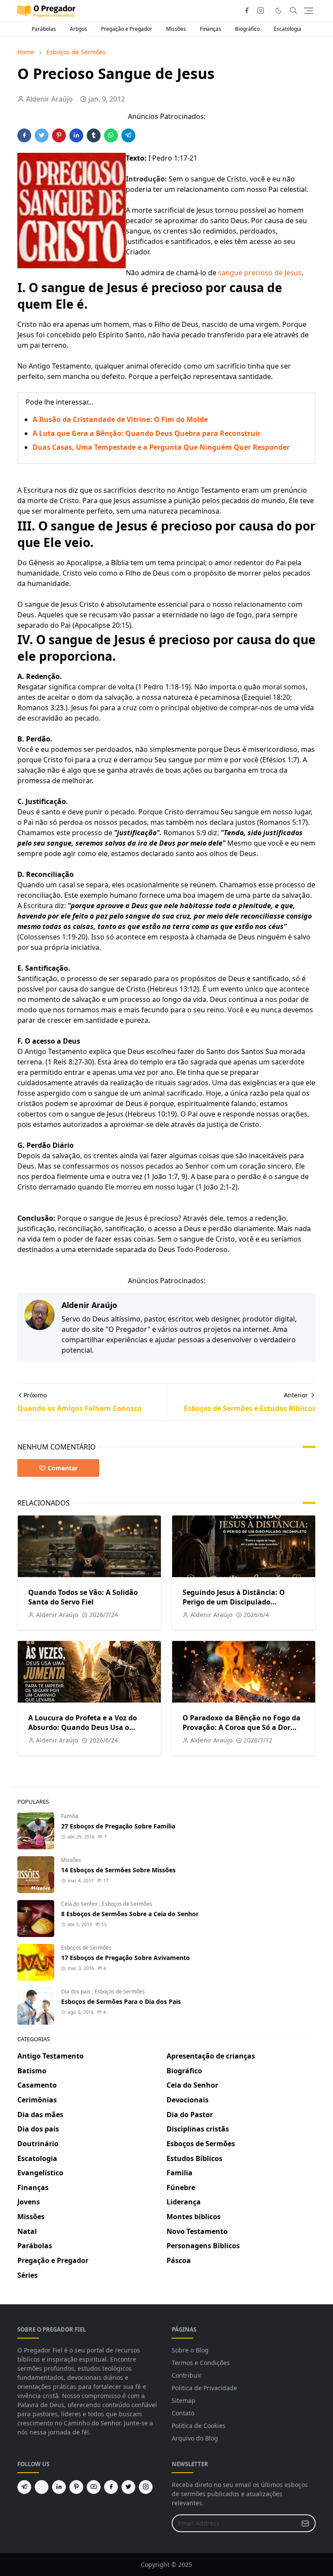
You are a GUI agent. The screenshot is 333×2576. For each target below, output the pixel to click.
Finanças (211, 29)
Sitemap (184, 2400)
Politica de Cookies (199, 2426)
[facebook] (247, 10)
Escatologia (287, 29)
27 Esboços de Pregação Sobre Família (118, 1826)
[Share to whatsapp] (111, 135)
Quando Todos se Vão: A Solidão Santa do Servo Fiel (83, 1597)
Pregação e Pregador (127, 29)
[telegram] (24, 2487)
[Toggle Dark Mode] (279, 11)
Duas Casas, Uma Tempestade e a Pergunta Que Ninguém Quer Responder (161, 447)
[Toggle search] (294, 10)
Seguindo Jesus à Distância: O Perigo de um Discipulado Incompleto (234, 1602)
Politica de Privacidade (204, 2388)
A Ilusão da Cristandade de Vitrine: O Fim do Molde (120, 419)
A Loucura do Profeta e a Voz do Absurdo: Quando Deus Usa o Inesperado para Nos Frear (83, 1727)
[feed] (42, 2487)
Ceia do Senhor (80, 1904)
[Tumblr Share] (94, 135)
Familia (70, 1816)
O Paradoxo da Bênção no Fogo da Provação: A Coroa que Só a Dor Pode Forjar (242, 1727)
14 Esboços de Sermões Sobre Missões (118, 1870)
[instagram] (261, 10)
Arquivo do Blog (195, 2438)
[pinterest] (76, 2487)
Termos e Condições (201, 2363)
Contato (183, 2413)
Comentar (63, 1468)
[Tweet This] (42, 135)
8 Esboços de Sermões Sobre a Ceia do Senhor (130, 1914)
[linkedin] (59, 2487)
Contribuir (187, 2375)
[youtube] (94, 2487)
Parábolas (44, 29)
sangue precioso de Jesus (260, 273)
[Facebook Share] (24, 135)
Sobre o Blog (190, 2350)
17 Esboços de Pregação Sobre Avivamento (126, 1958)
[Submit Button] (305, 2523)
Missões (176, 29)
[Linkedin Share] (76, 135)
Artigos (78, 29)
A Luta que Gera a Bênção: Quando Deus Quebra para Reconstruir (147, 433)
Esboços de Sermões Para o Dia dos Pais (121, 2001)
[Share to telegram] (128, 135)
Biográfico (247, 29)
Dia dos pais (77, 1991)
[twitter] (128, 2487)
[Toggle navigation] (309, 11)
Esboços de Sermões (127, 1904)
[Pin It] (59, 135)
